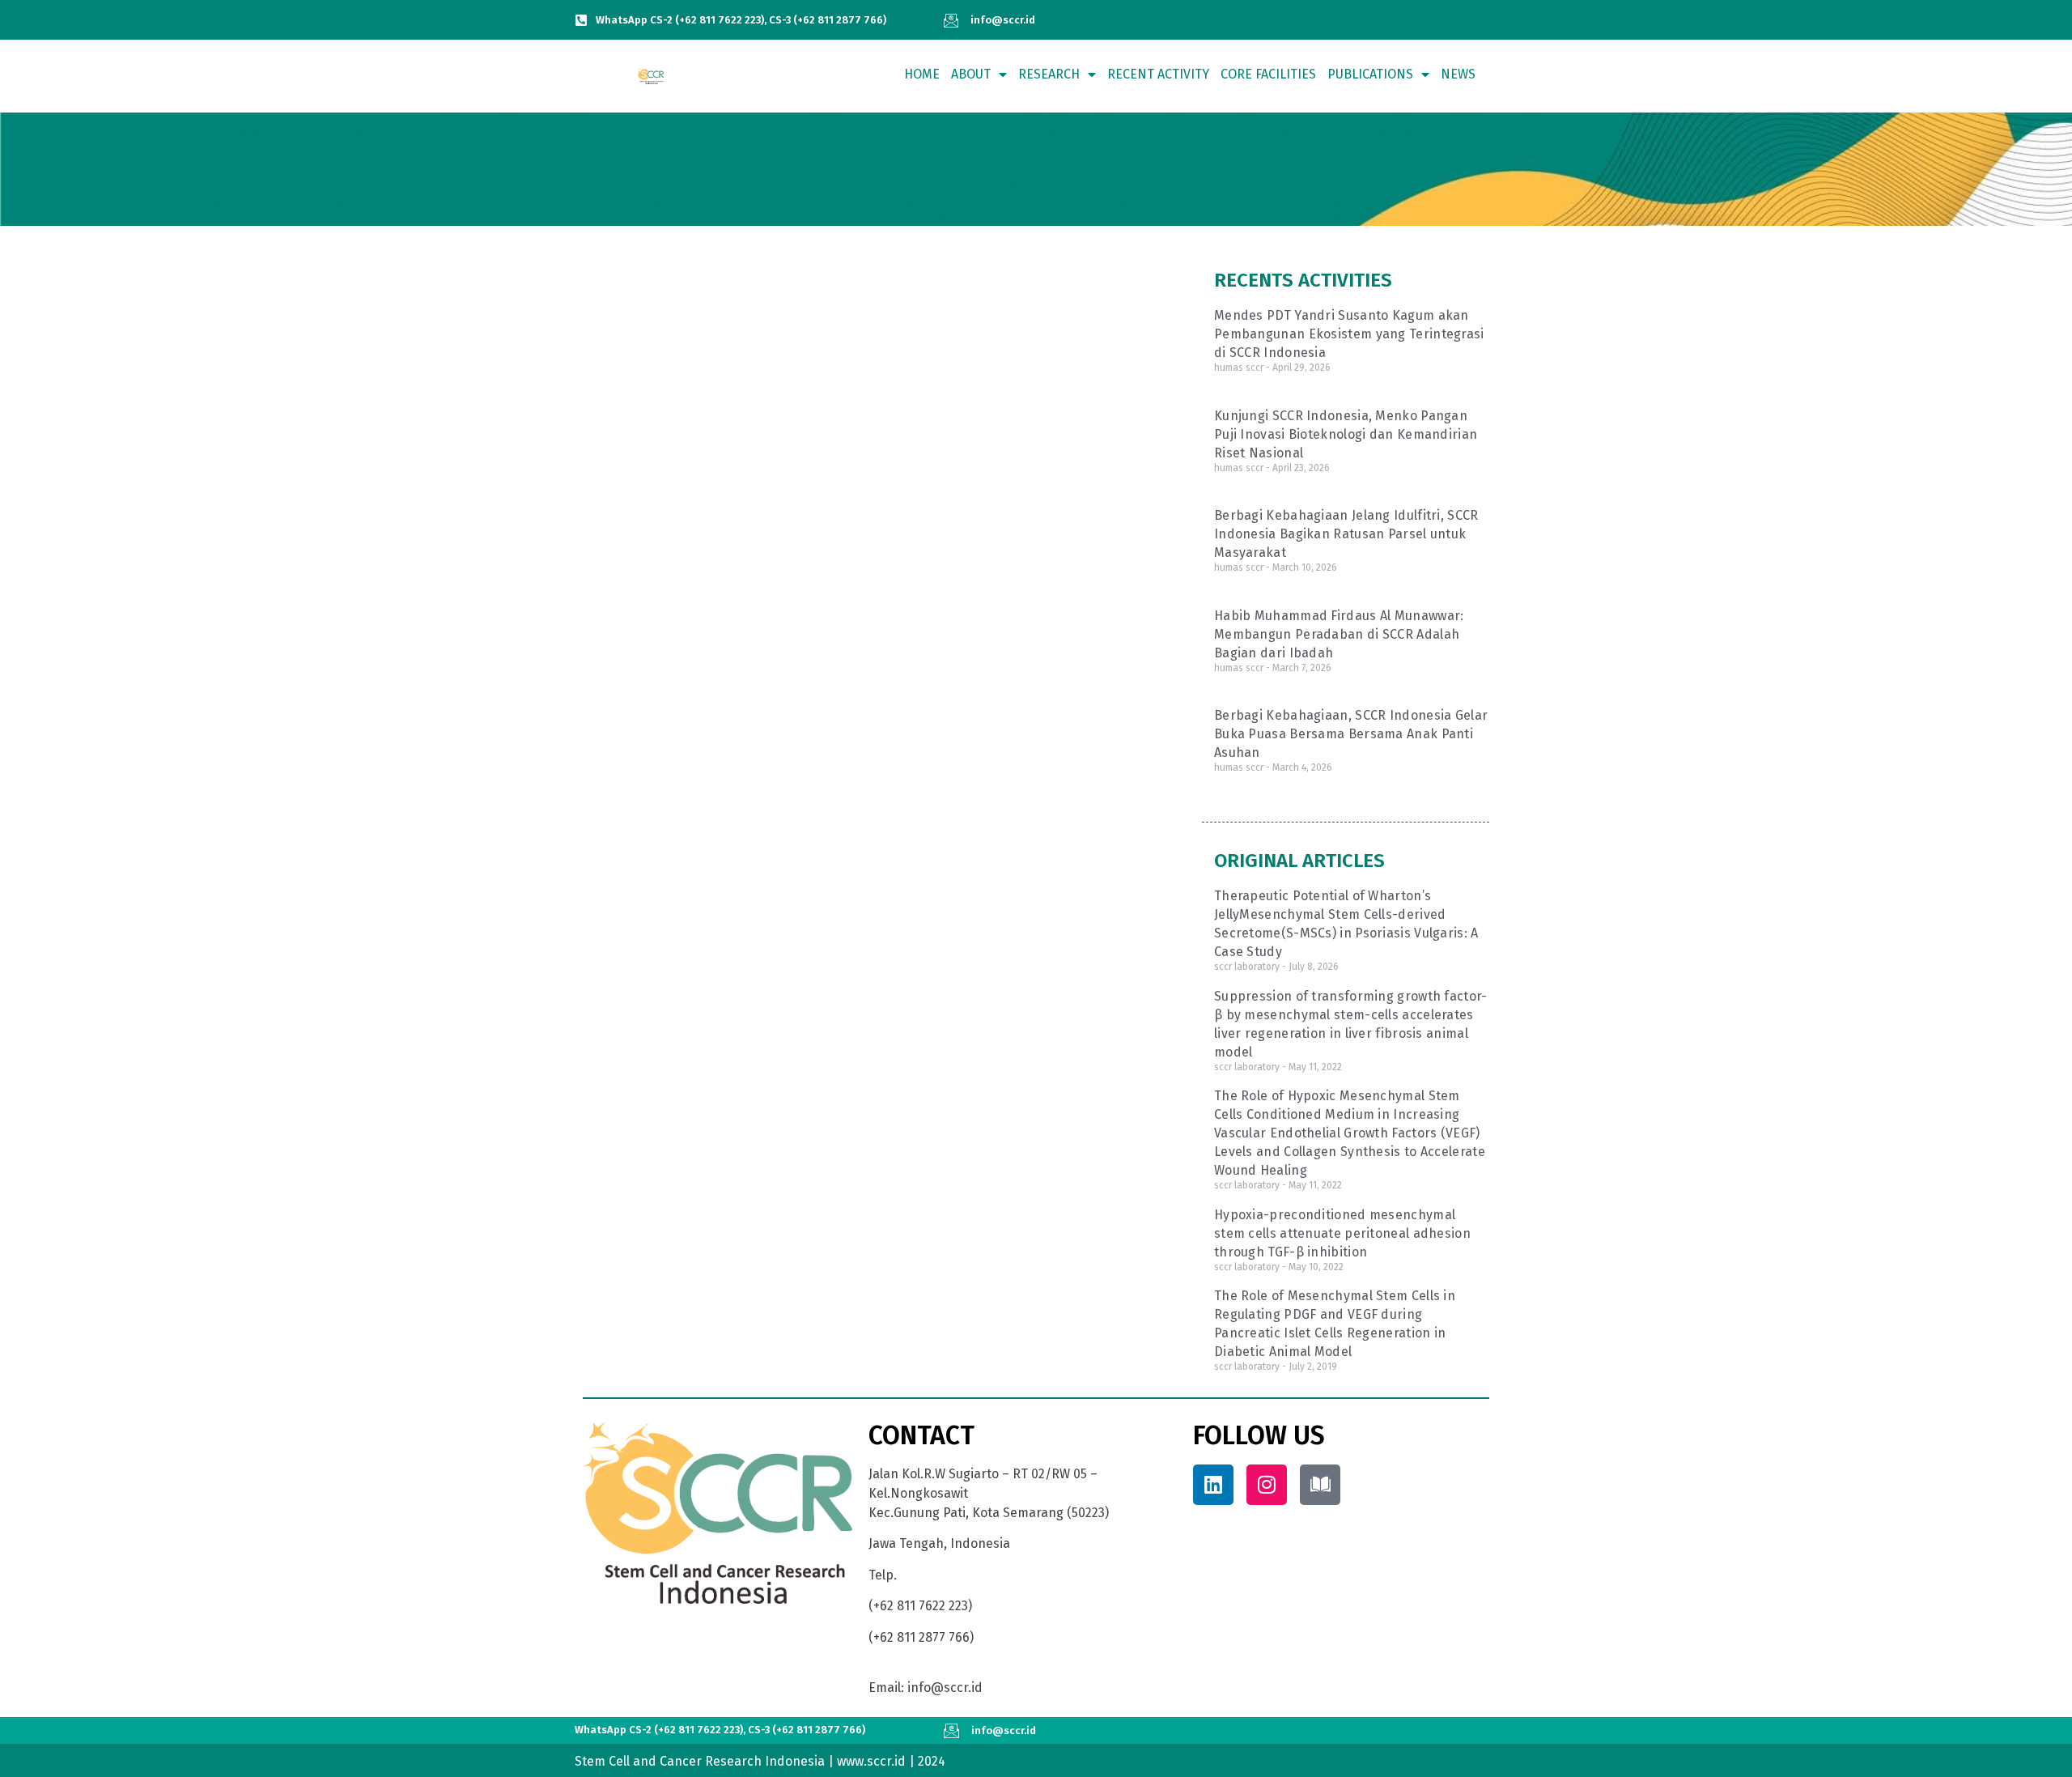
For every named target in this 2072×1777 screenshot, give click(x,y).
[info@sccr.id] (951, 20)
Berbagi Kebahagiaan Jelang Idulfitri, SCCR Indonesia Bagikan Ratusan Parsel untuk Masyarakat (1346, 534)
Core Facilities (1268, 74)
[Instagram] (1267, 1485)
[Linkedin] (1213, 1485)
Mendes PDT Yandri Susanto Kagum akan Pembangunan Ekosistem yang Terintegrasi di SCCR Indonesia (1349, 334)
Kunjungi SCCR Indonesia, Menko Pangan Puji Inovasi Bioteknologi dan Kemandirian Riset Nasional (1346, 434)
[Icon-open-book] (1320, 1485)
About (971, 74)
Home (922, 74)
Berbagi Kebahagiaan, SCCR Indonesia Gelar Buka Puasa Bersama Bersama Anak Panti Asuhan (1351, 734)
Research (1049, 74)
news (1458, 74)
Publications (1370, 74)
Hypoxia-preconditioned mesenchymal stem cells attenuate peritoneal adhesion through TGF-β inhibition (1342, 1233)
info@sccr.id (1003, 20)
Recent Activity (1158, 74)
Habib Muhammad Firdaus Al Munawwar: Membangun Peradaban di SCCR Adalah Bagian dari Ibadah (1339, 634)
